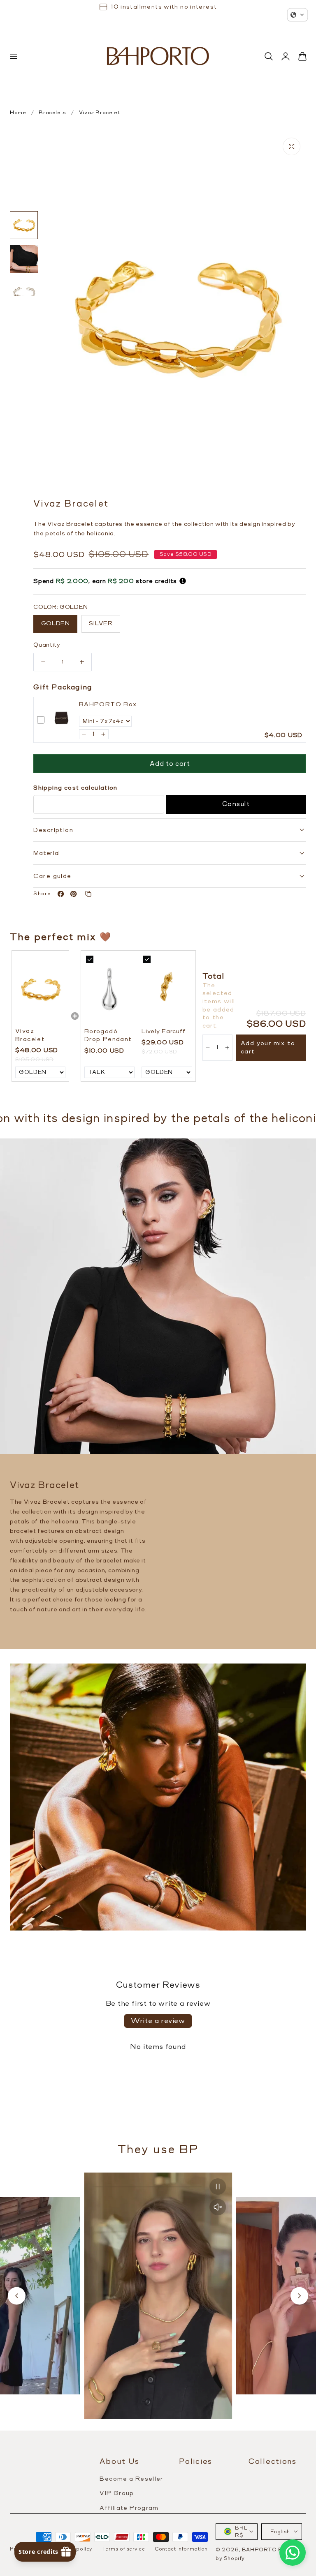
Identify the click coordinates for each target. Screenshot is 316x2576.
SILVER (101, 623)
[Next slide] (299, 2296)
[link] (62, 720)
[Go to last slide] (17, 2296)
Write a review (158, 2021)
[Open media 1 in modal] (292, 146)
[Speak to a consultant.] (293, 2553)
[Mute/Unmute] (218, 2207)
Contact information (181, 2549)
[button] (13, 56)
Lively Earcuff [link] (164, 1031)
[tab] (24, 225)
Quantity (47, 645)
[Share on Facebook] (61, 894)
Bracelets (52, 113)
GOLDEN (56, 623)
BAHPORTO (259, 2550)
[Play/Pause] (218, 2187)
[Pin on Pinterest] (73, 894)
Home (18, 113)
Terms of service (124, 2549)
